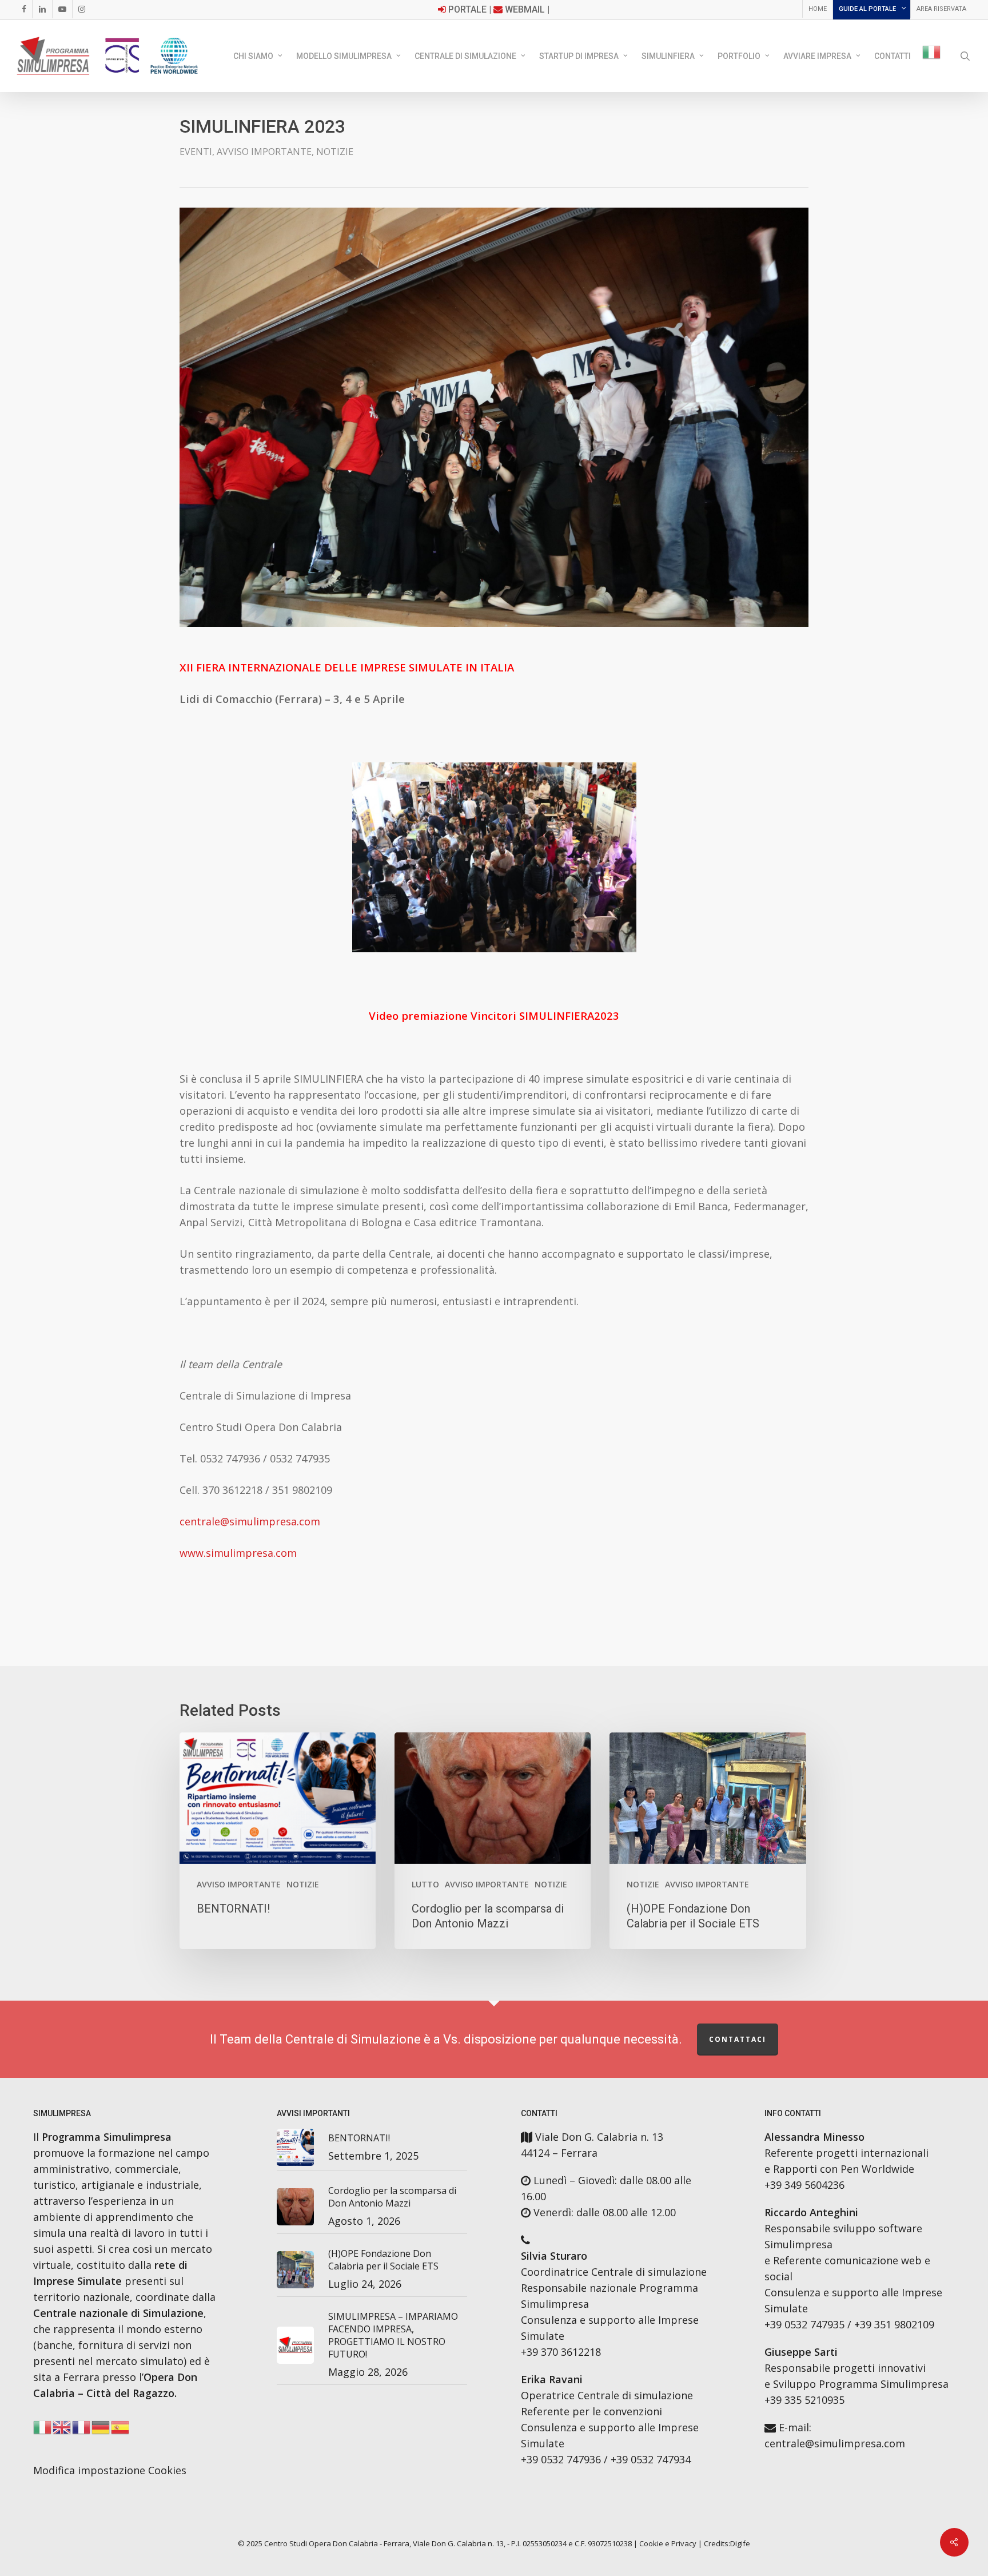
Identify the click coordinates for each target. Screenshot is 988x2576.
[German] (101, 2431)
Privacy (684, 2543)
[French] (82, 2431)
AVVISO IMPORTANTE (264, 152)
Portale (467, 9)
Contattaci (738, 2039)
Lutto (425, 1884)
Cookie (651, 2543)
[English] (62, 2431)
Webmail (525, 9)
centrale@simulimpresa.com (250, 1521)
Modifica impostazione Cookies (110, 2470)
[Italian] (932, 56)
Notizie (335, 152)
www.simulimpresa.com (238, 1553)
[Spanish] (121, 2431)
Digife (740, 2543)
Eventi (196, 152)
